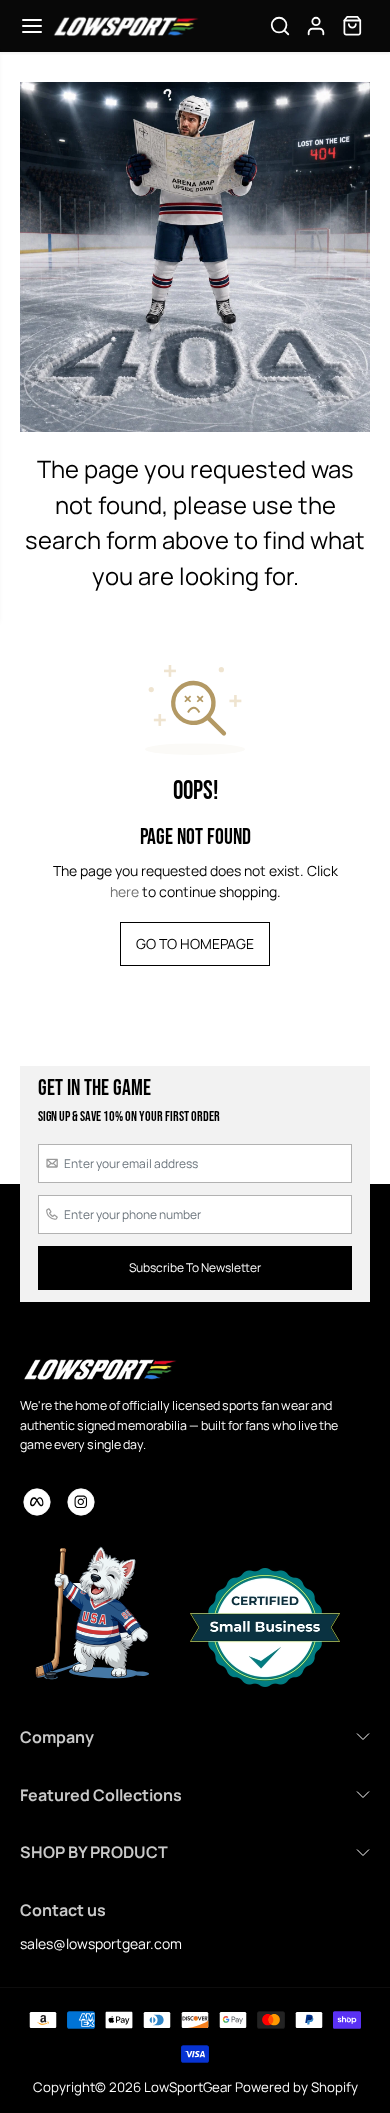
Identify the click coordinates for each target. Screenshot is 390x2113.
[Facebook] (37, 1502)
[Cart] (352, 26)
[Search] (280, 26)
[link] (99, 1369)
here (124, 891)
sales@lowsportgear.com (101, 1943)
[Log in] (316, 26)
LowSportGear (188, 2087)
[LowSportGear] (125, 26)
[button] (32, 26)
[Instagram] (81, 1502)
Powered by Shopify (296, 2087)
